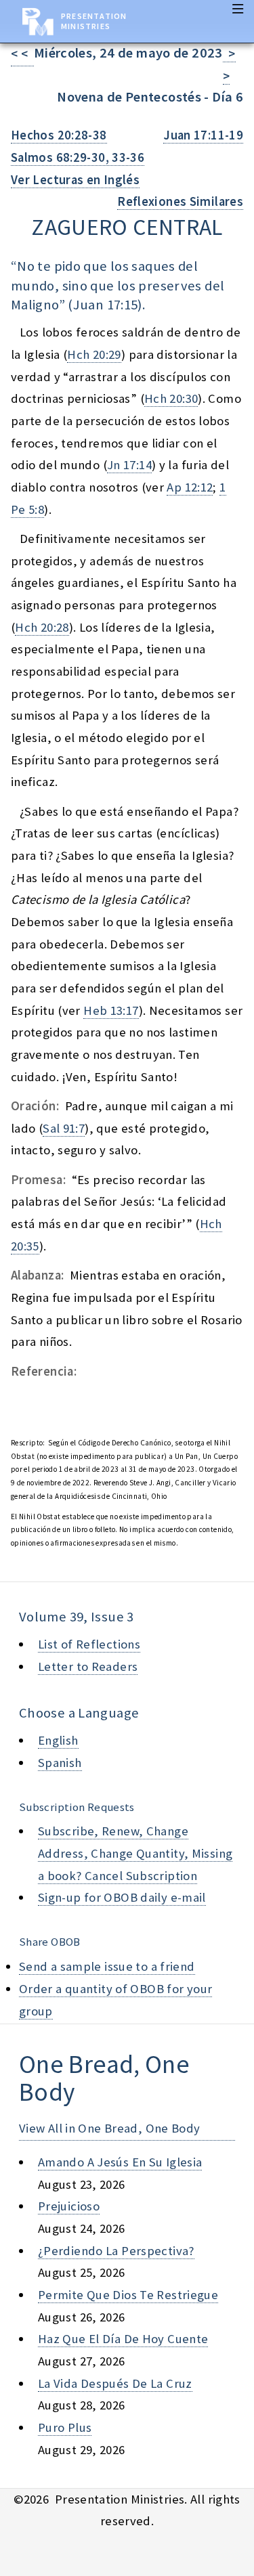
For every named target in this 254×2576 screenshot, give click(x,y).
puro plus (65, 2427)
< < (22, 54)
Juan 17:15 (106, 305)
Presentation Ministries (94, 21)
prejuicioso (69, 2206)
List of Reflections (89, 1644)
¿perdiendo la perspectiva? (116, 2251)
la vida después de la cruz (115, 2383)
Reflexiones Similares (180, 201)
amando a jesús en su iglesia (120, 2162)
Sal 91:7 (64, 1128)
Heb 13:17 (111, 1010)
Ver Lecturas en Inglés (75, 180)
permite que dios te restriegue (128, 2295)
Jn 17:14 (129, 465)
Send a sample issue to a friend (107, 1966)
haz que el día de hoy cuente (123, 2339)
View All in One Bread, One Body (110, 2128)
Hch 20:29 (94, 354)
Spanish (60, 1763)
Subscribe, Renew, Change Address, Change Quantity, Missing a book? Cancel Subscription (135, 1853)
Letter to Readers (88, 1666)
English (58, 1740)
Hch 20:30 (171, 398)
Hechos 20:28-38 (59, 135)
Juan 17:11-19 (203, 135)
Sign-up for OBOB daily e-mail (122, 1897)
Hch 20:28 (42, 627)
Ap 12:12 (190, 487)
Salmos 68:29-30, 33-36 (78, 157)
